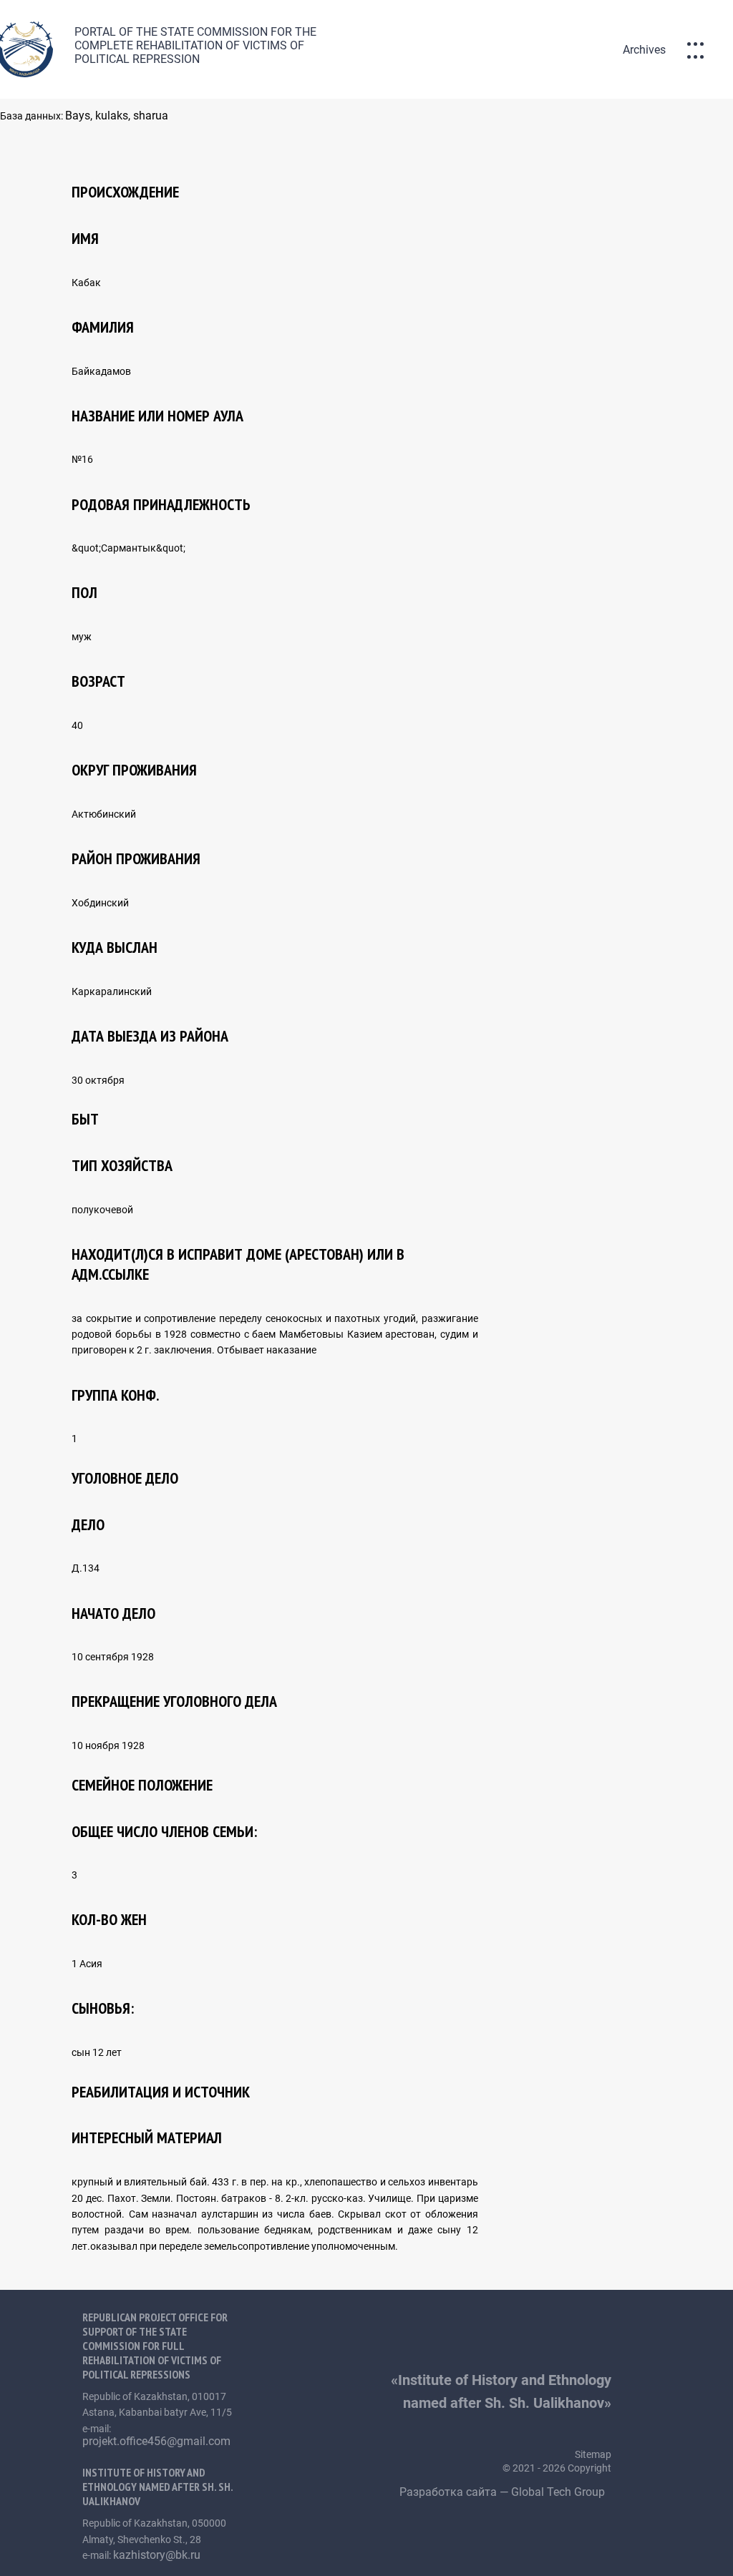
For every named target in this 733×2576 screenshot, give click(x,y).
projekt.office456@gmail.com (156, 2441)
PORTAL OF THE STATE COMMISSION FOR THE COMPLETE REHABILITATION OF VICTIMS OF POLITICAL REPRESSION (195, 45)
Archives (644, 50)
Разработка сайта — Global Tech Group (504, 2492)
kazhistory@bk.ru (157, 2555)
